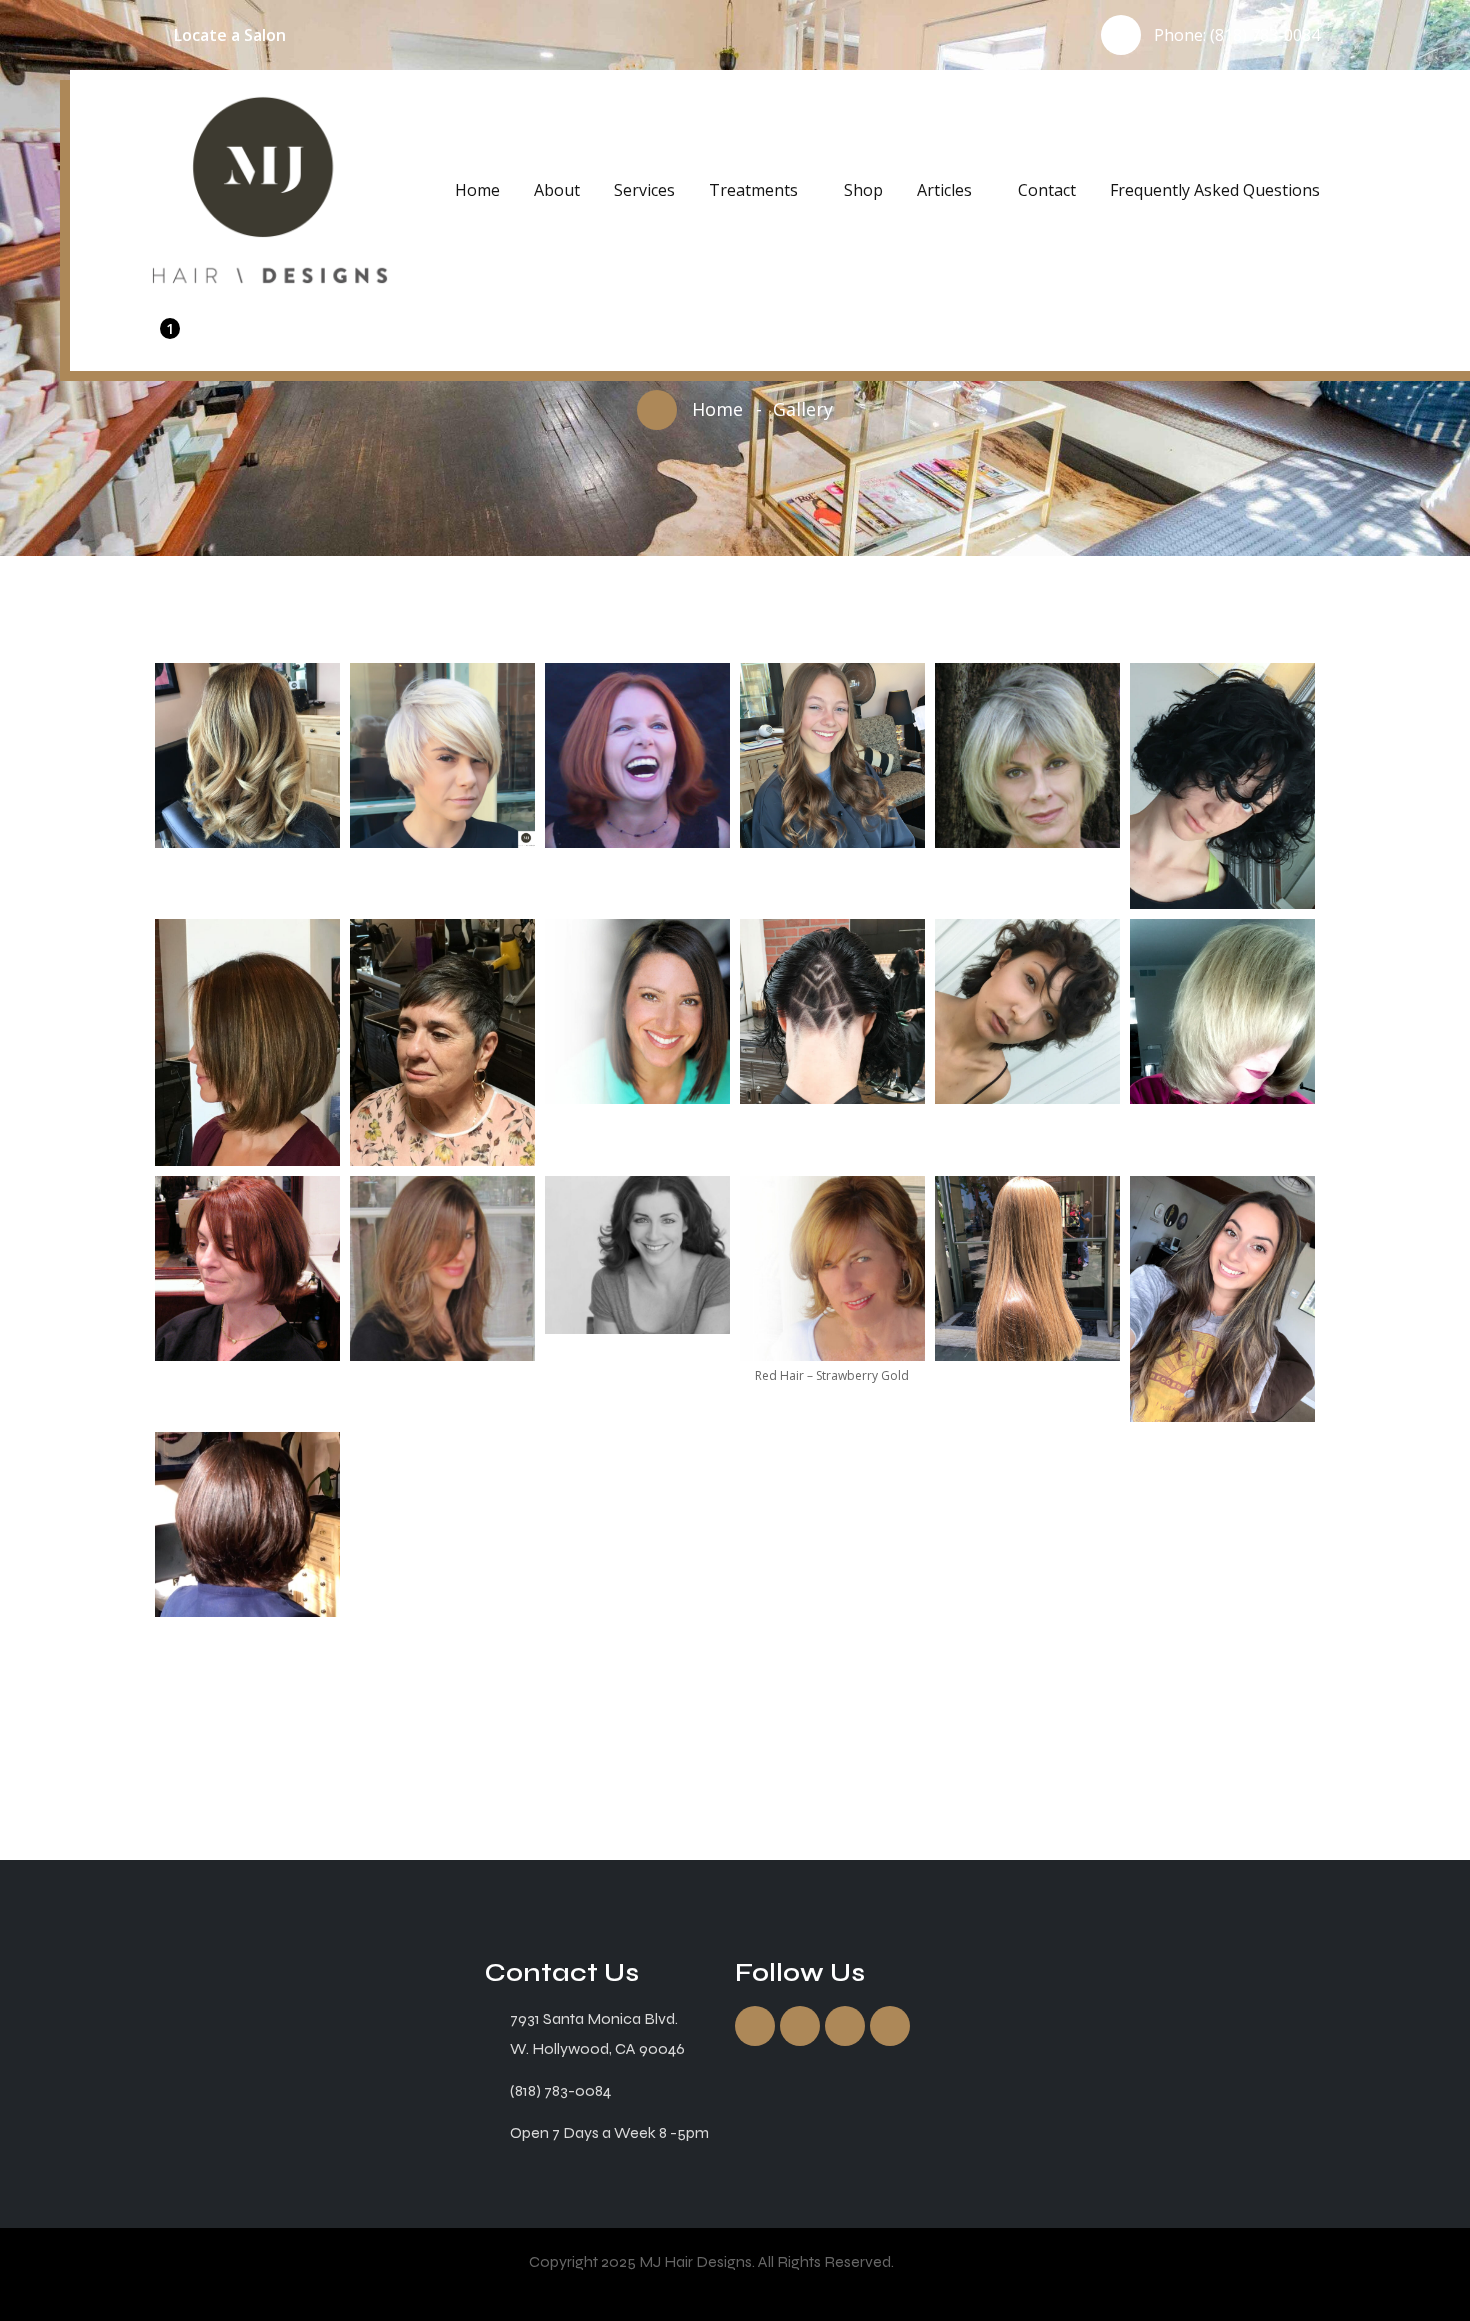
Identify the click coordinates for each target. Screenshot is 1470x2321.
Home (477, 190)
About (557, 190)
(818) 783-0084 (1265, 35)
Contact (1047, 190)
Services (644, 190)
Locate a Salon (230, 35)
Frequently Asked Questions (1215, 190)
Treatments (753, 190)
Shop (863, 190)
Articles (944, 190)
